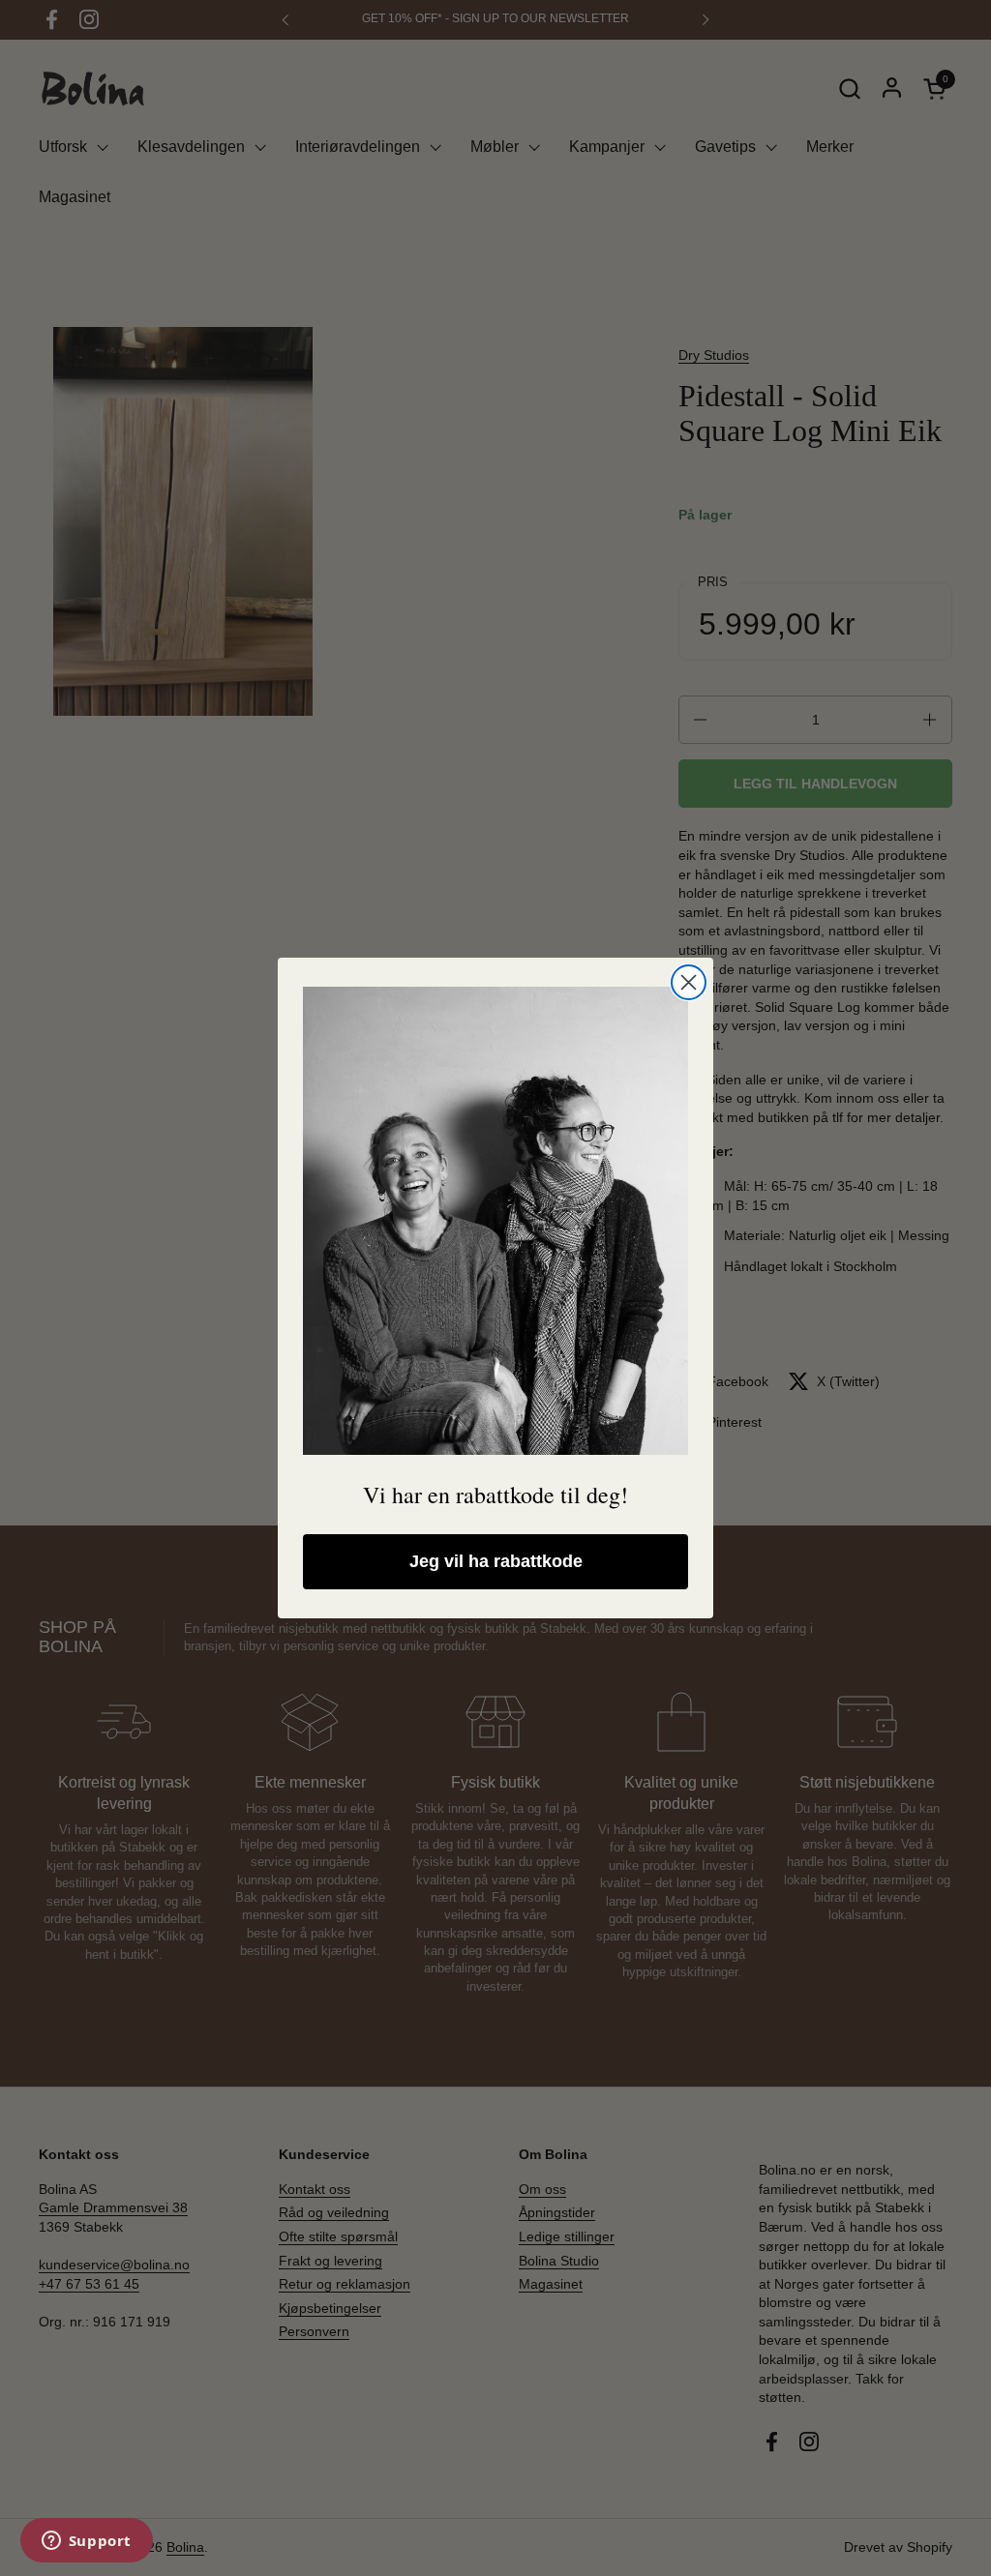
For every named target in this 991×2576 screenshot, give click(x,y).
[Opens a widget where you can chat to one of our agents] (86, 2542)
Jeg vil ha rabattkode (496, 1561)
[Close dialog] (689, 982)
